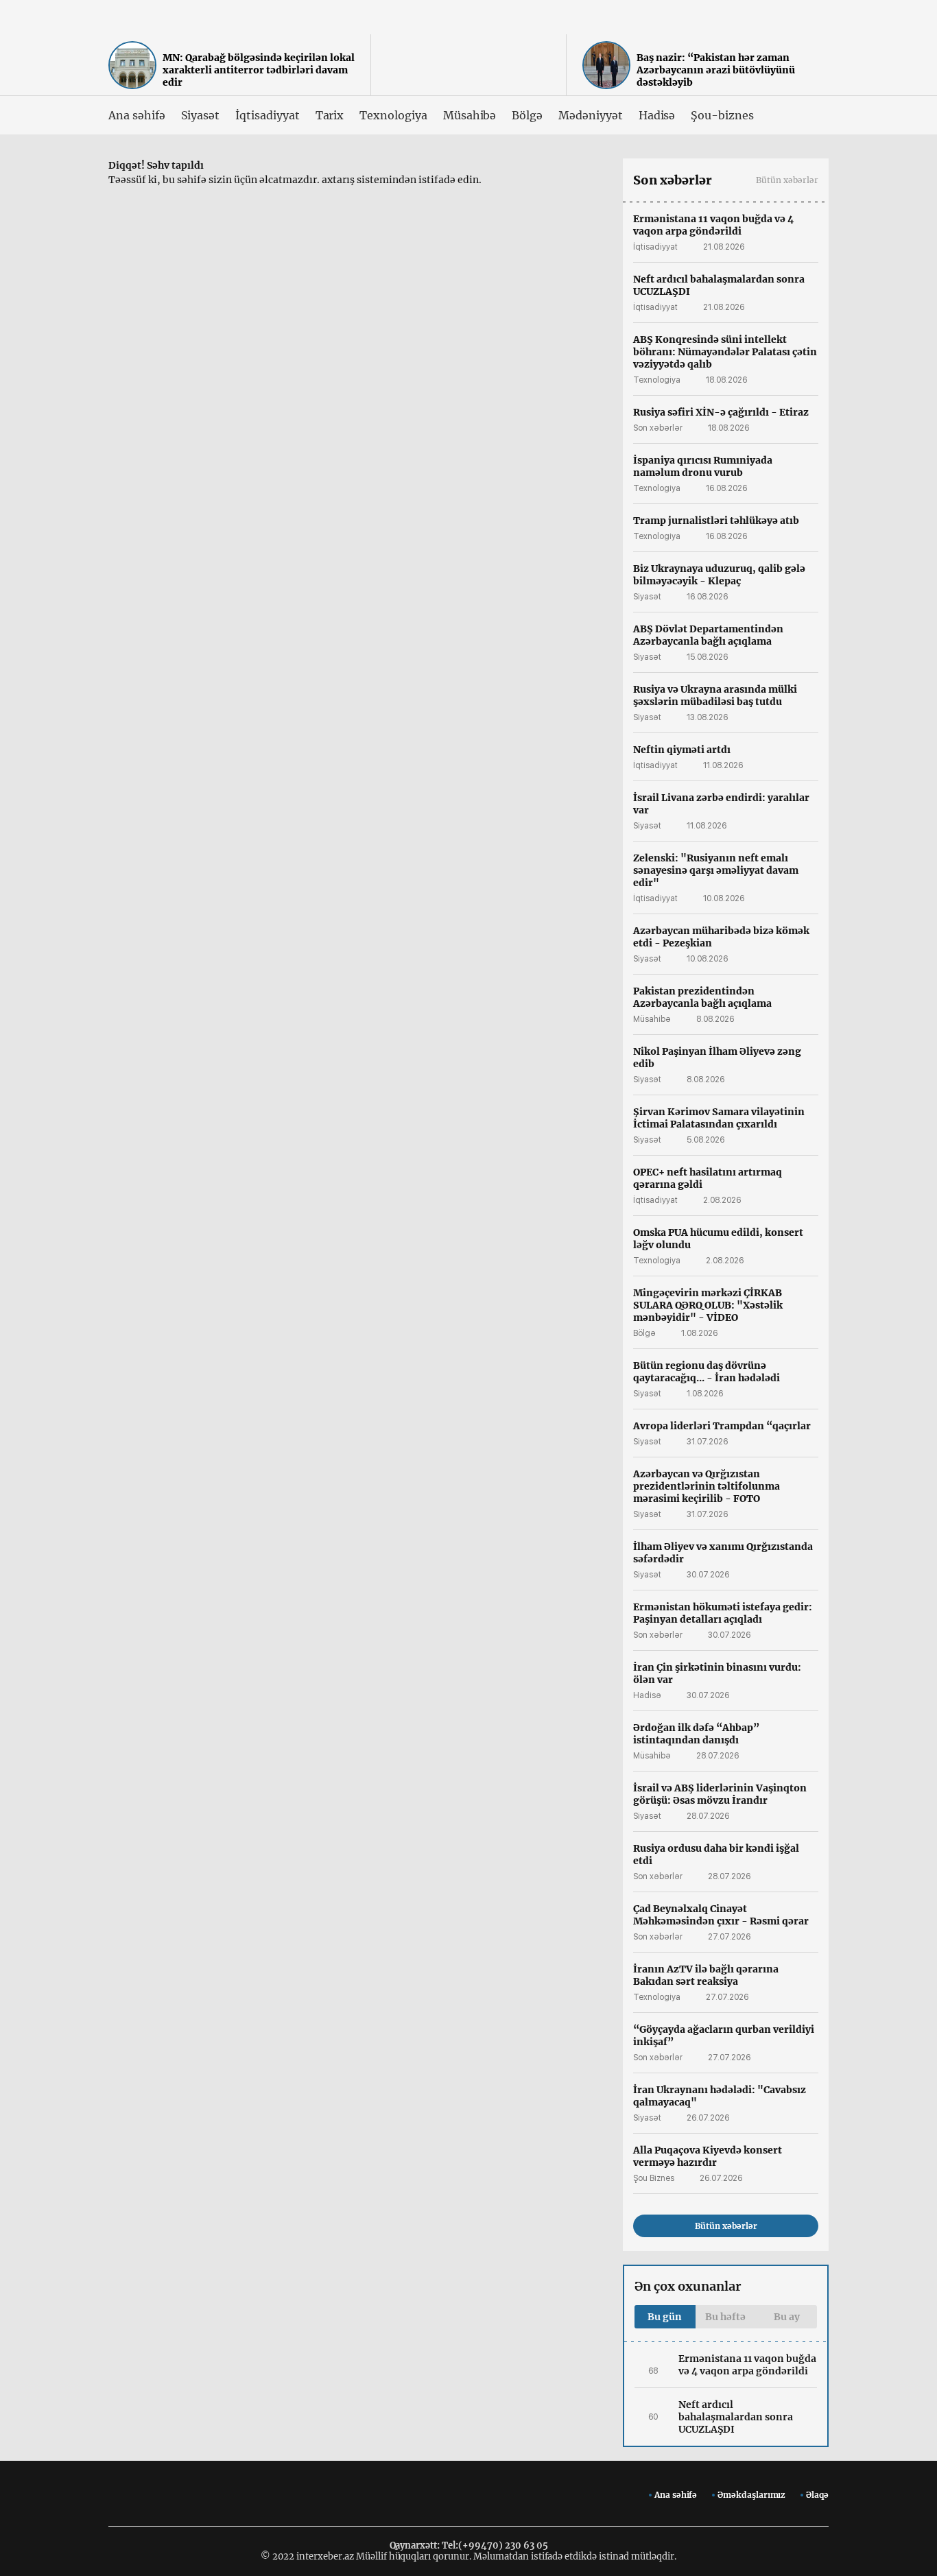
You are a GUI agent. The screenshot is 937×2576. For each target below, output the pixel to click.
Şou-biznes (722, 115)
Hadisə (657, 115)
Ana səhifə (137, 115)
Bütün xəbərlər (787, 180)
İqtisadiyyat (267, 115)
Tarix (330, 115)
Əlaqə (817, 2495)
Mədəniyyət (591, 115)
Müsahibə (470, 115)
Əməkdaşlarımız (751, 2495)
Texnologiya (393, 115)
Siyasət (201, 115)
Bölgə (527, 115)
